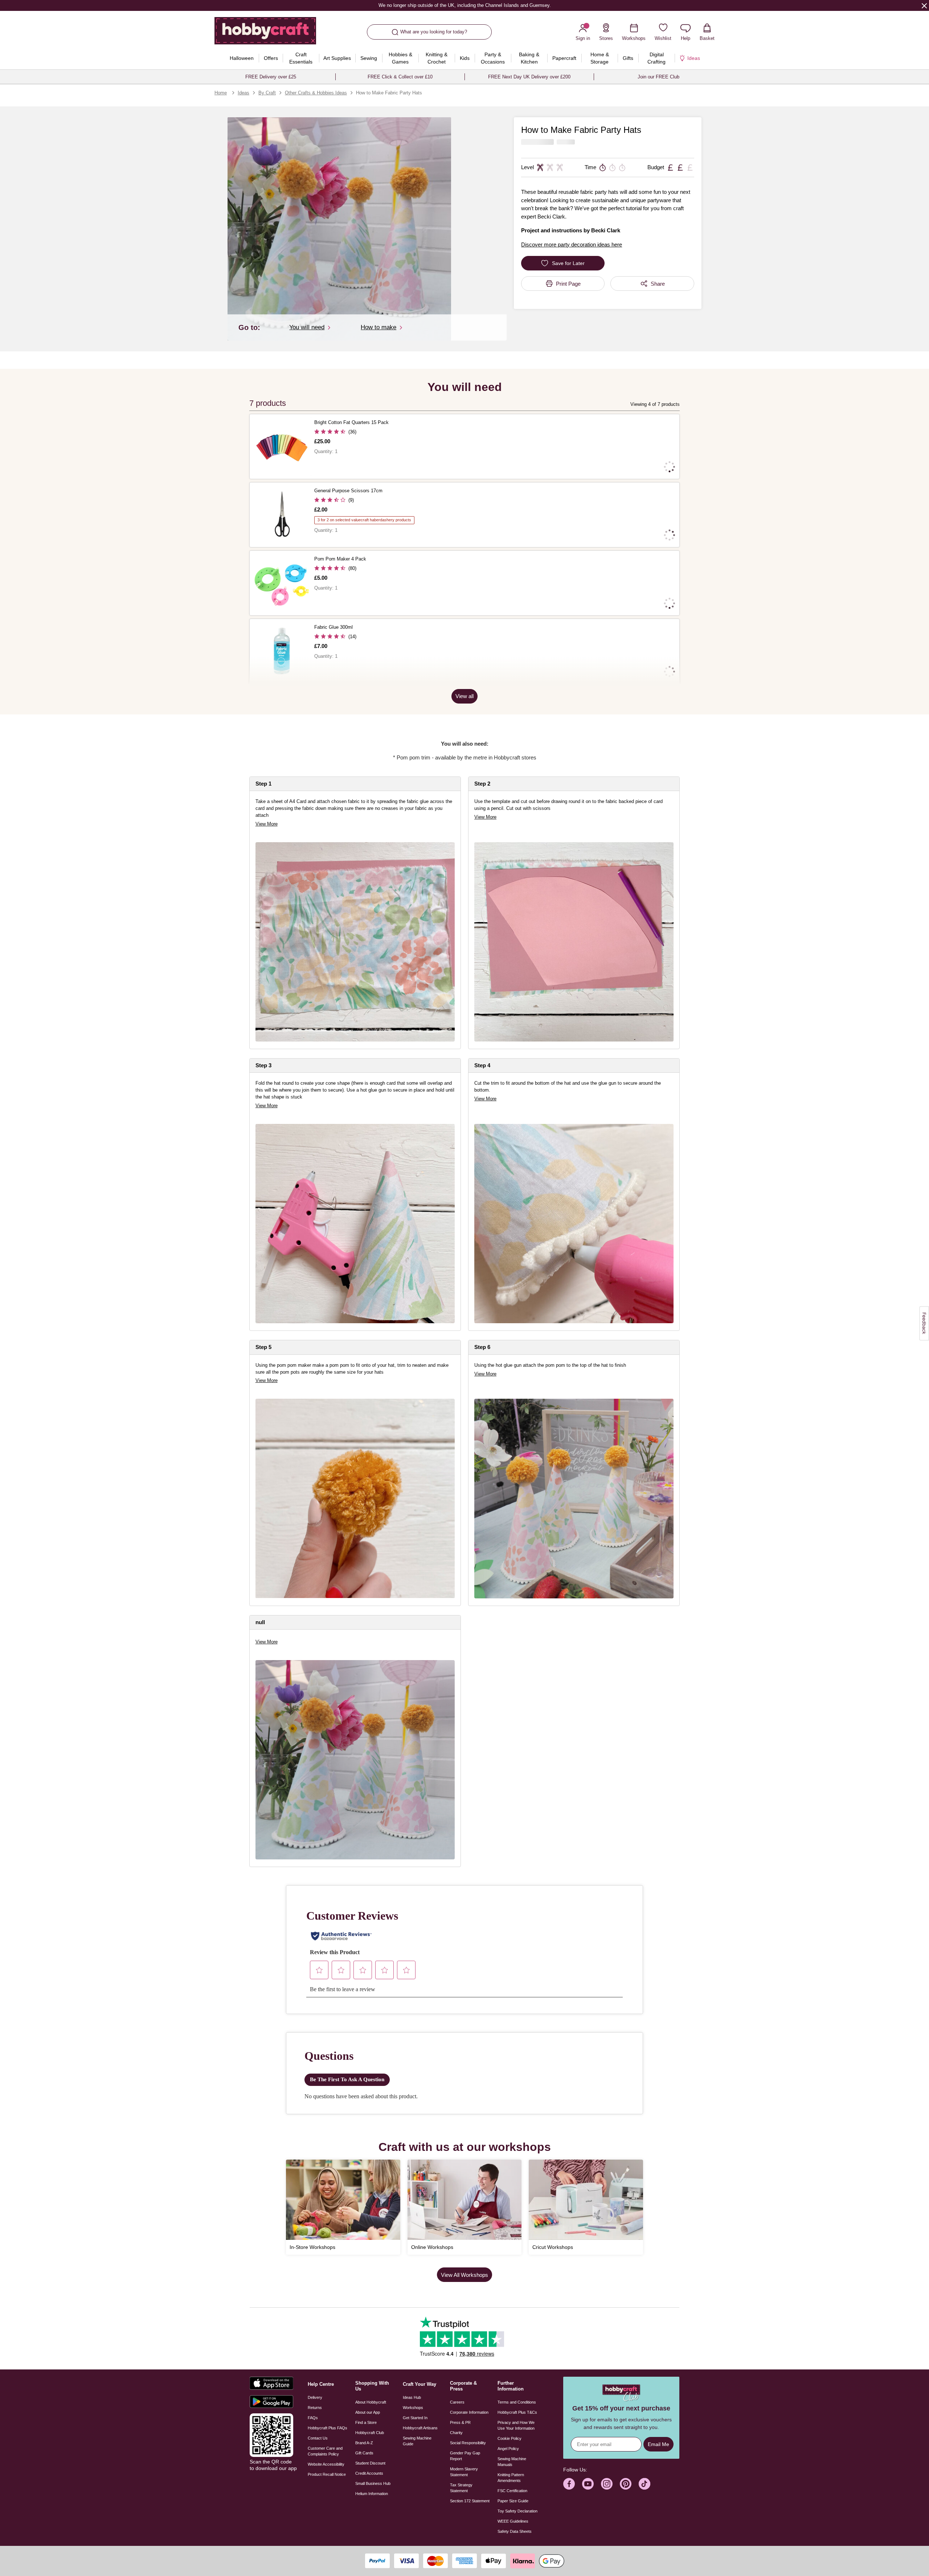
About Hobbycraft (371, 2402)
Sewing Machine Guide (417, 2441)
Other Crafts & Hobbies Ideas (316, 93)
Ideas (243, 93)
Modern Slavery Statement (464, 2472)
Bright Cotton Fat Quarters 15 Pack (351, 422)
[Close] (924, 5)
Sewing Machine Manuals (512, 2462)
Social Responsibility (468, 2443)
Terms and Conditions (517, 2402)
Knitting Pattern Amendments (511, 2478)
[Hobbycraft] (265, 33)
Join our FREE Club (658, 77)
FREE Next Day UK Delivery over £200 (529, 77)
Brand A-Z (364, 2443)
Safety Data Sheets (515, 2531)
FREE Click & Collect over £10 (400, 77)
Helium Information (372, 2494)
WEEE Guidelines (513, 2521)
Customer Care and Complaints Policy (325, 2451)
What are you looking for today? (434, 32)
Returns (315, 2408)
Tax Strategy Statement (461, 2488)
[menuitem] (242, 58)
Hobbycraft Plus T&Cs (517, 2412)
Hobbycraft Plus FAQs (328, 2428)
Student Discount (370, 2463)
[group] (355, 1498)
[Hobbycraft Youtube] (588, 2484)
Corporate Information (469, 2412)
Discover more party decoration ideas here (572, 244)
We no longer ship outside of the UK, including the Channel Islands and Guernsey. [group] (464, 5)
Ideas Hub (412, 2397)
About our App (368, 2412)
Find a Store (366, 2422)
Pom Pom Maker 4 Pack (340, 559)
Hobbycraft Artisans (420, 2428)
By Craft (267, 93)
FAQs (313, 2418)
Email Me (658, 2444)
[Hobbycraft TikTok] (644, 2484)
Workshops (413, 2408)
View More (267, 824)
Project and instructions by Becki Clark (571, 230)
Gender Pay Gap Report (465, 2456)
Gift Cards (364, 2453)
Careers (457, 2402)
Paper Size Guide (513, 2501)
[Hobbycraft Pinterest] (626, 2484)
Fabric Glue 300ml (333, 627)
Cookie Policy (509, 2438)
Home (221, 93)
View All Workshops (464, 2275)
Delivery (315, 2397)
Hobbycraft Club (370, 2433)
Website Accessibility (326, 2464)
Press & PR (460, 2422)
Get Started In (415, 2418)
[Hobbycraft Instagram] (607, 2484)
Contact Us (318, 2438)
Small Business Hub (373, 2483)
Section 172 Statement (470, 2501)
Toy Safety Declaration (517, 2511)
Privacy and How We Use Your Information (516, 2425)
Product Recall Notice (327, 2474)
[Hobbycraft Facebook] (569, 2484)
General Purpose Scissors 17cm (348, 491)
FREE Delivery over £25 (271, 77)
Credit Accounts (369, 2473)
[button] (339, 229)
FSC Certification (512, 2491)
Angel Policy (508, 2449)
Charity (456, 2433)
